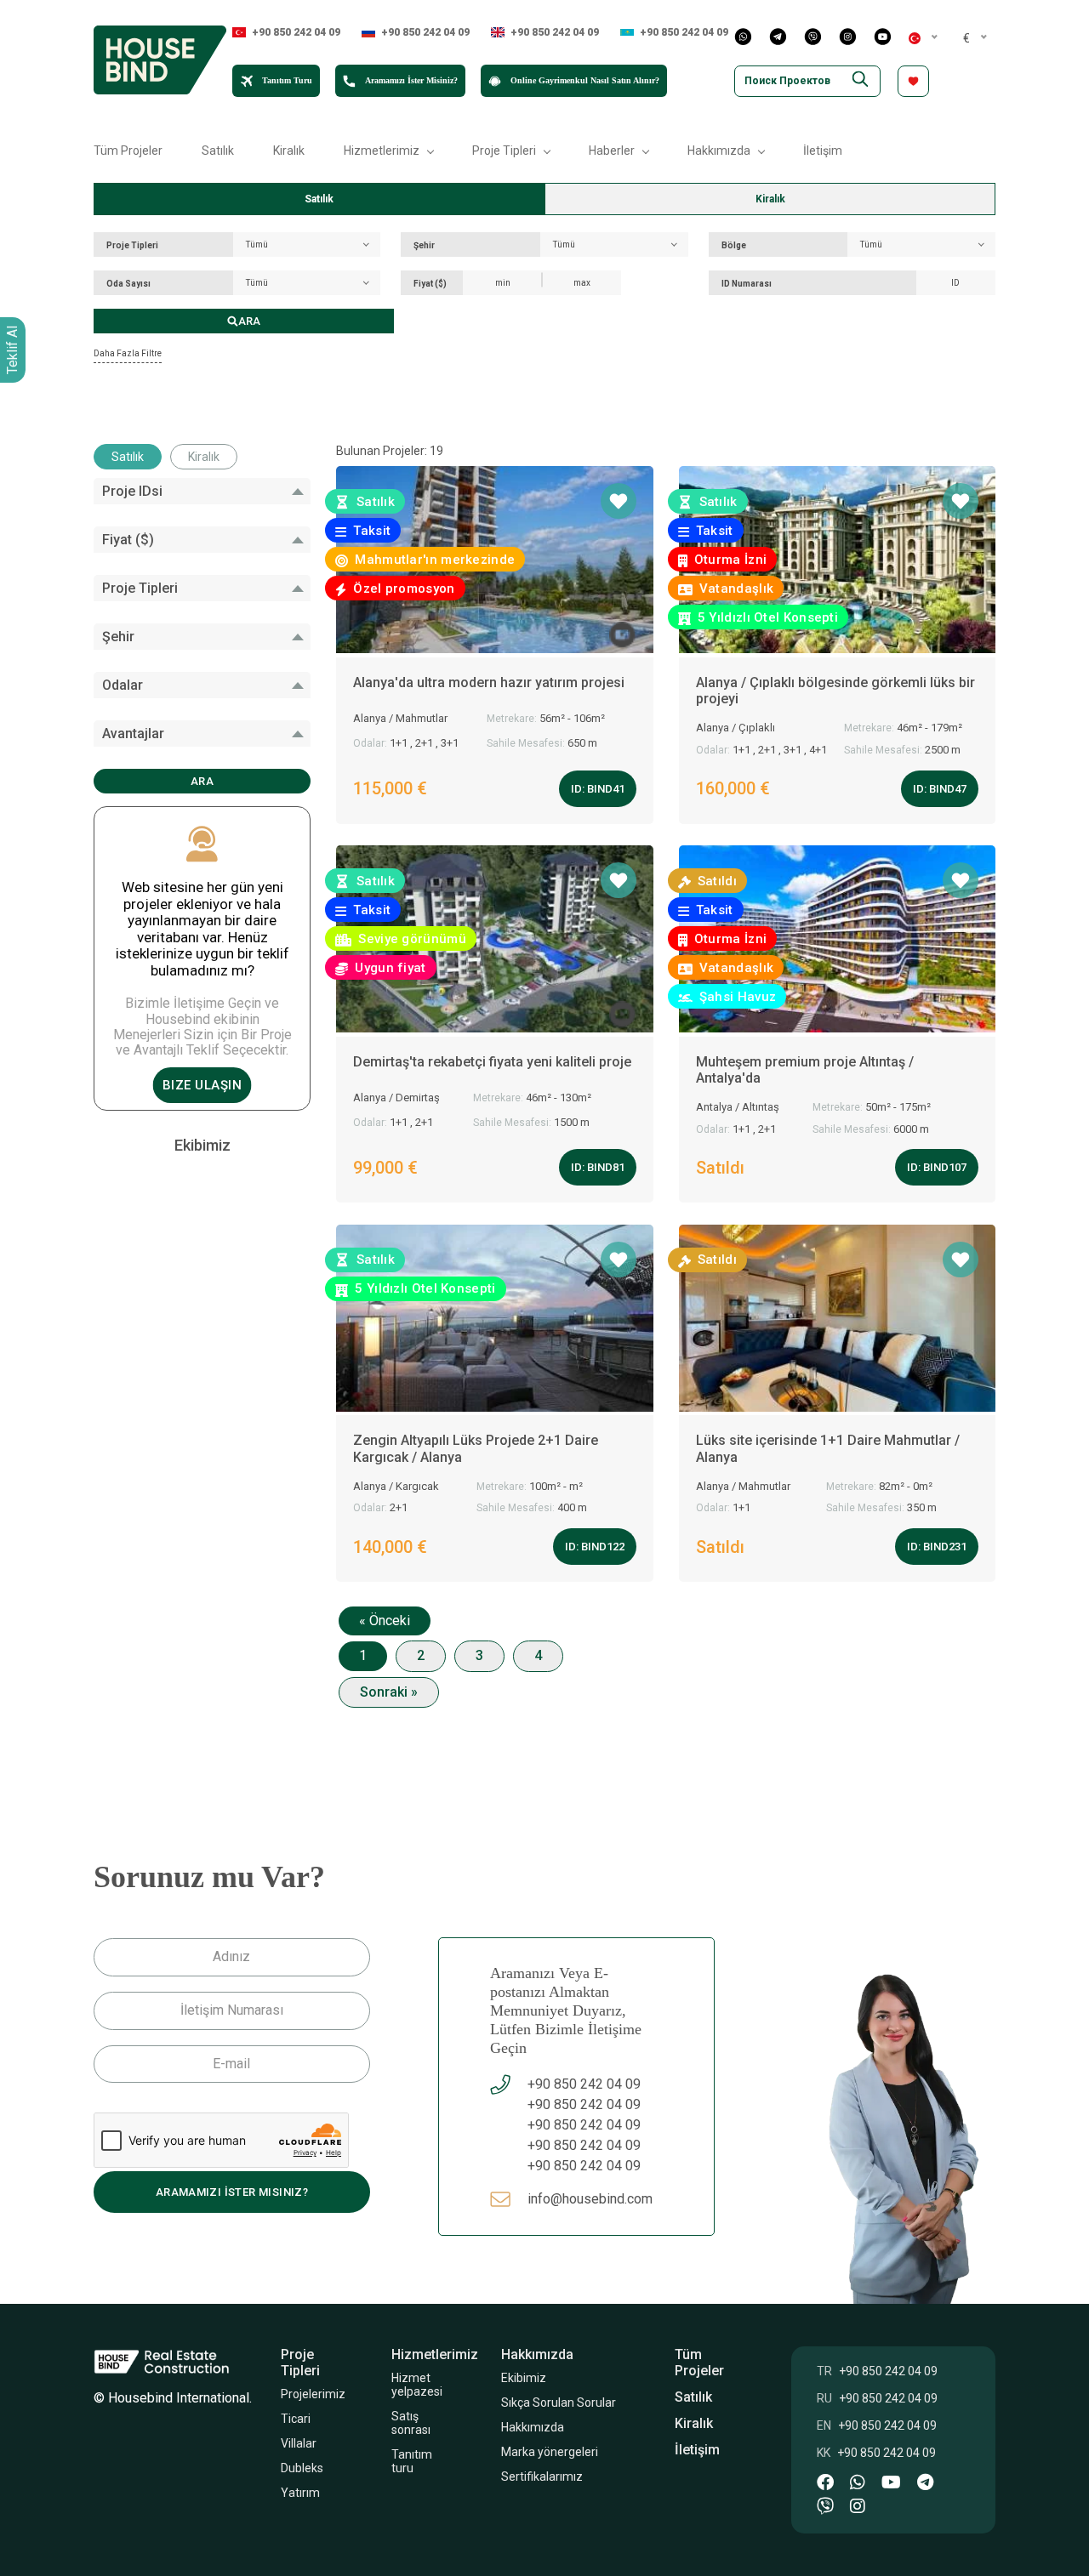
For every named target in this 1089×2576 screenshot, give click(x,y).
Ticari (296, 2419)
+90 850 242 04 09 (296, 32)
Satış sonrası (411, 2423)
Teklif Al (12, 350)
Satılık (218, 151)
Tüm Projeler (128, 151)
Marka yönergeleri (550, 2452)
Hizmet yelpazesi (417, 2385)
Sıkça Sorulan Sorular (560, 2403)
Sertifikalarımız (544, 2476)
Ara (250, 321)
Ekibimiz (525, 2378)
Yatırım (300, 2493)
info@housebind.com (590, 2199)
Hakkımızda (533, 2427)
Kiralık (289, 151)
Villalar (299, 2443)
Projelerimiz (313, 2394)
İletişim (823, 151)
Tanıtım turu (413, 2461)
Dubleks (302, 2468)
